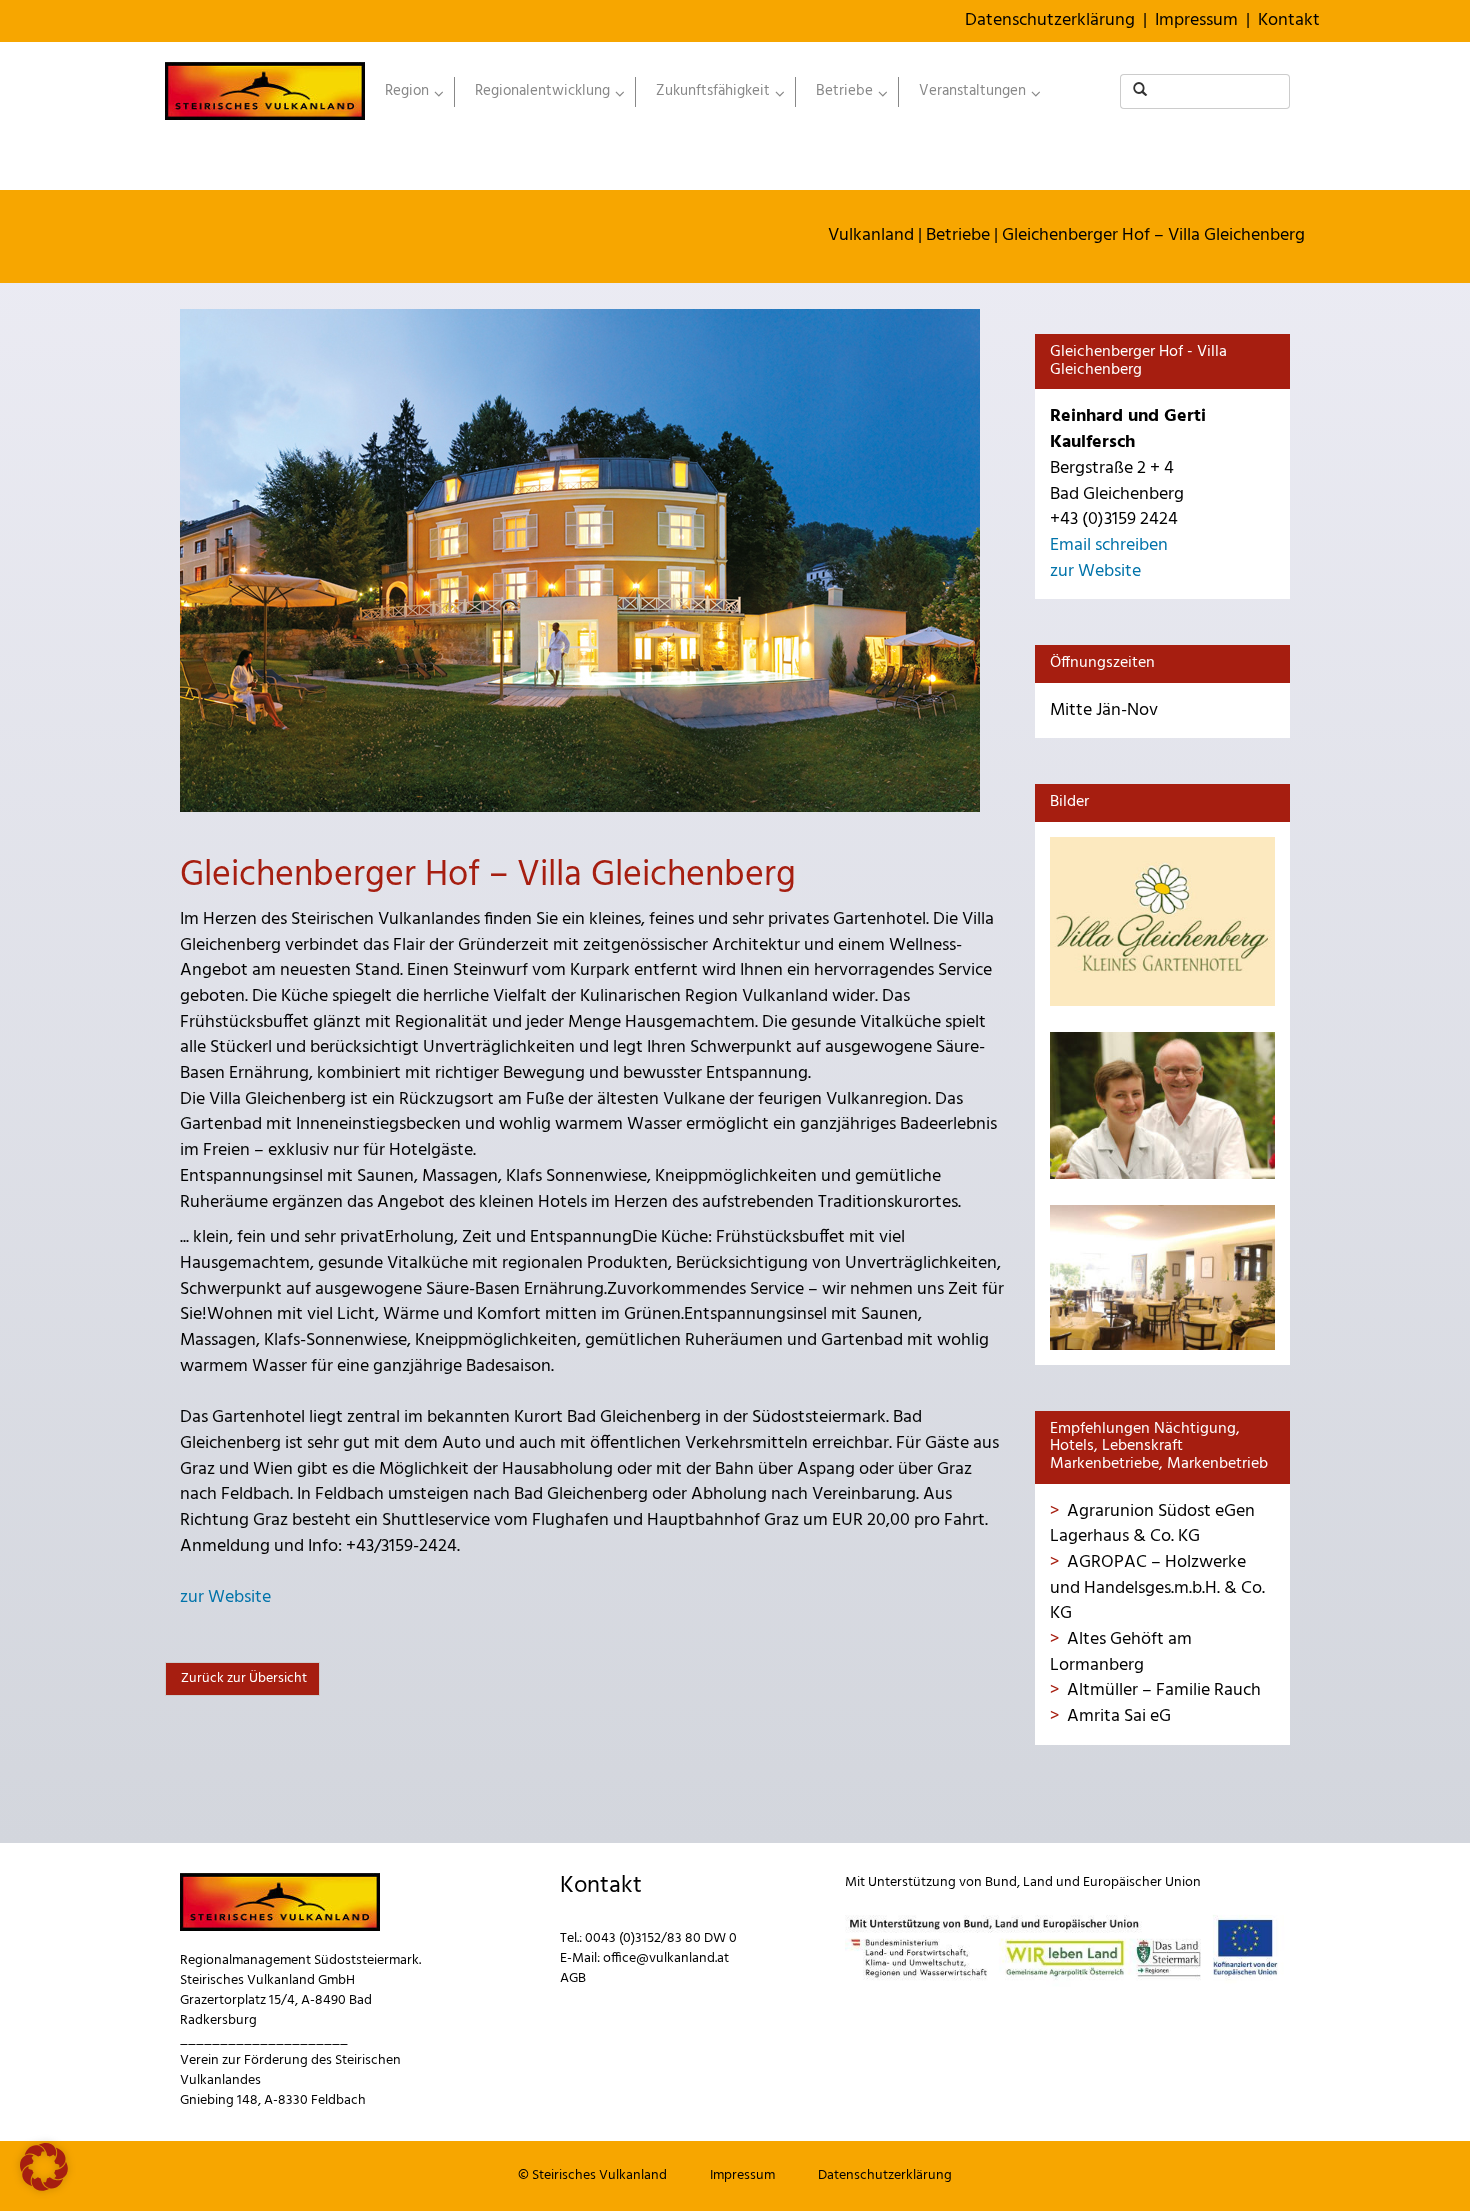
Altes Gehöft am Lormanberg (1121, 1652)
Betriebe (958, 235)
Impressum (1196, 20)
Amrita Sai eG (1119, 1716)
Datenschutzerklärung (1050, 20)
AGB (573, 1978)
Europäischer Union (1142, 1882)
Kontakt (1289, 20)
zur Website (225, 1597)
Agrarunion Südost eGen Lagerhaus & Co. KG (1152, 1524)
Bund (1001, 1882)
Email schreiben (1109, 545)
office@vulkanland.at (666, 1958)
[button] (44, 2167)
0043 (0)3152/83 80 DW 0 (661, 1938)
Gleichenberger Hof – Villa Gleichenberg (1153, 235)
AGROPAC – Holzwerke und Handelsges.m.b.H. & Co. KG (1157, 1588)
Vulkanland (871, 235)
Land (1038, 1882)
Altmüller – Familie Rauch (1164, 1690)
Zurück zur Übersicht (242, 1678)
